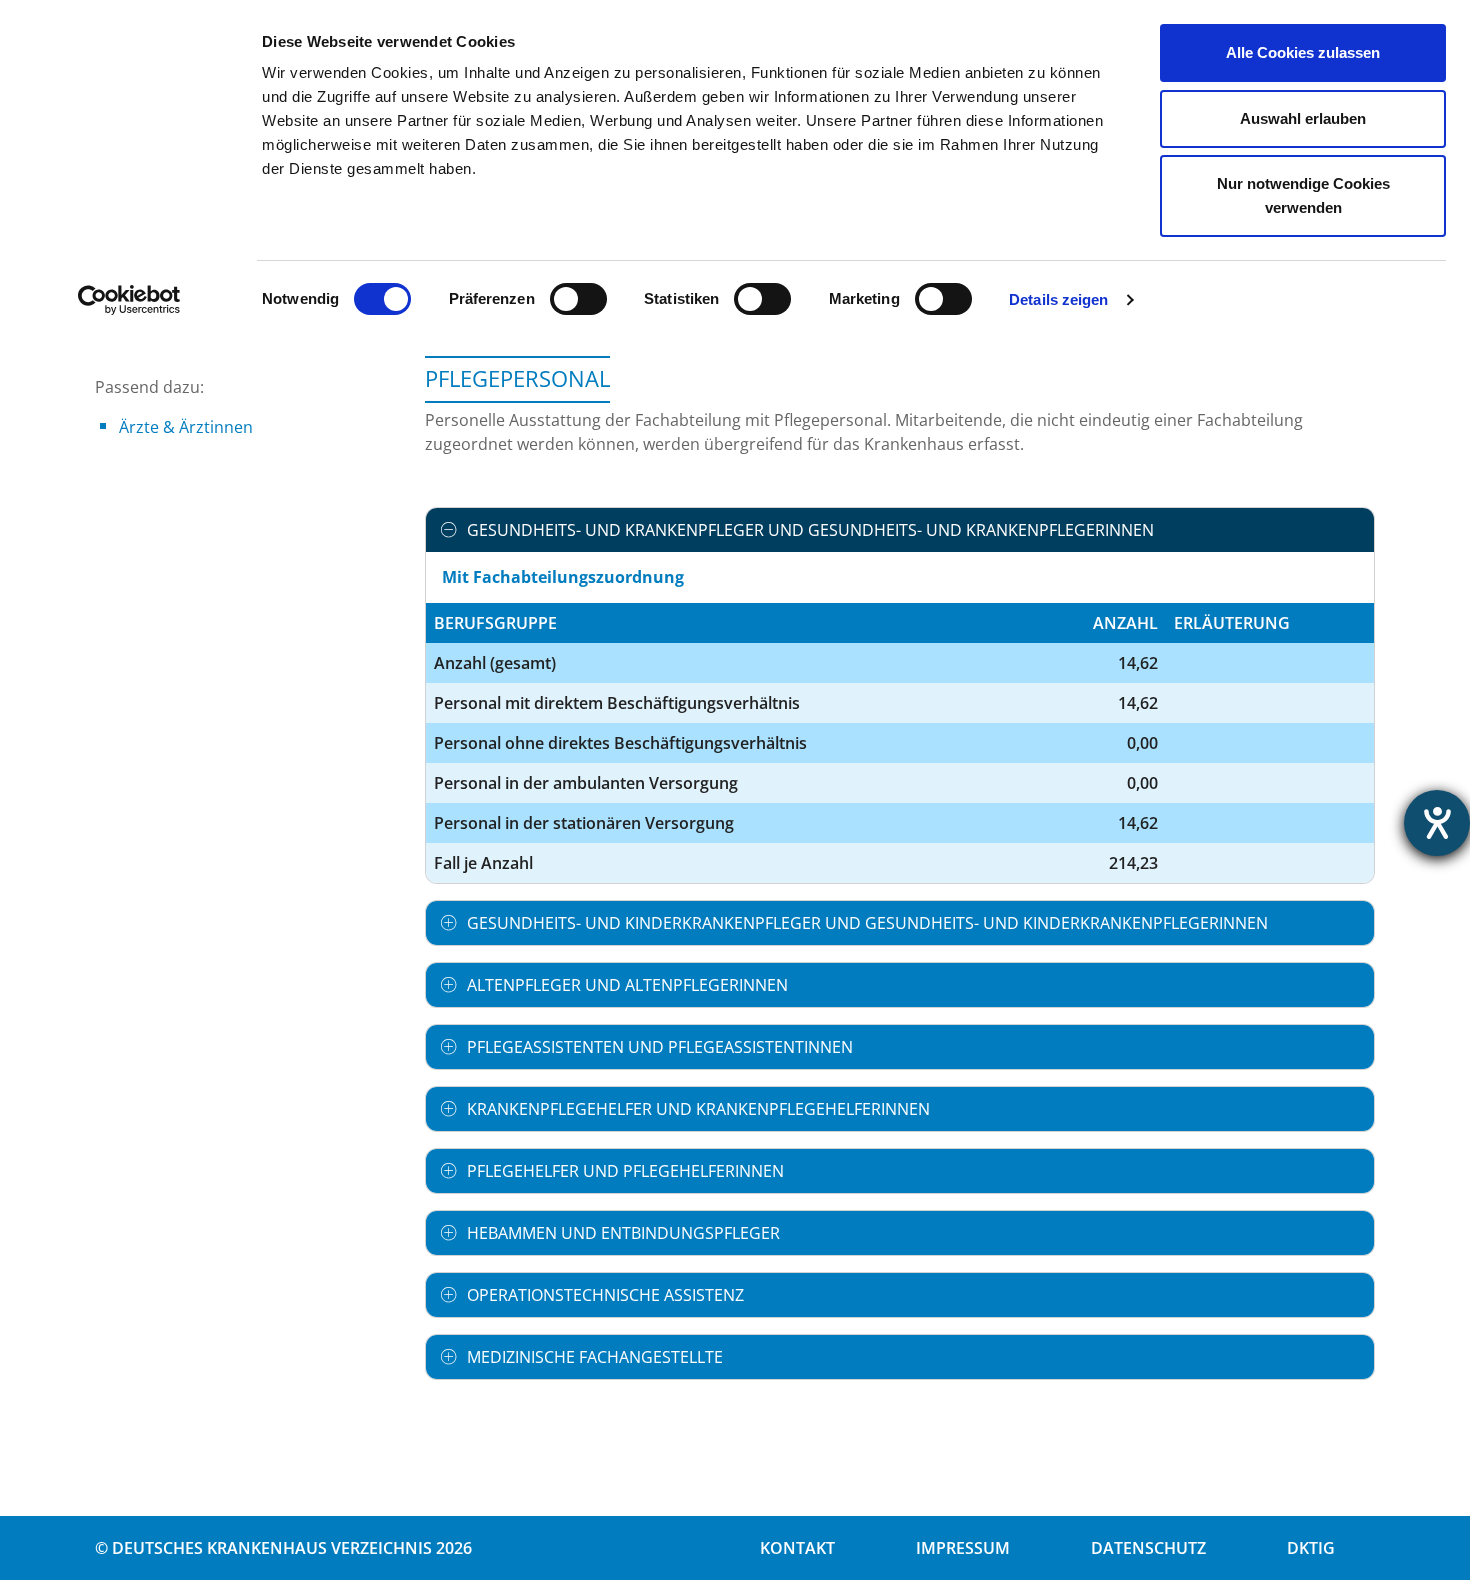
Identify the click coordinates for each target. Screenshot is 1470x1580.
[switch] (578, 299)
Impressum (963, 1548)
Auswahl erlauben (1303, 118)
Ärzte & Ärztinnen (186, 427)
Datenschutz (1148, 1548)
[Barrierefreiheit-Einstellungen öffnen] (1437, 823)
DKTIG (1311, 1548)
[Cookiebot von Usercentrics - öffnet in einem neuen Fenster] (129, 300)
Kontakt (797, 1548)
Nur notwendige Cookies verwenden (1303, 195)
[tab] (900, 530)
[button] (900, 530)
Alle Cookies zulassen (1303, 52)
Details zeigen (1058, 299)
